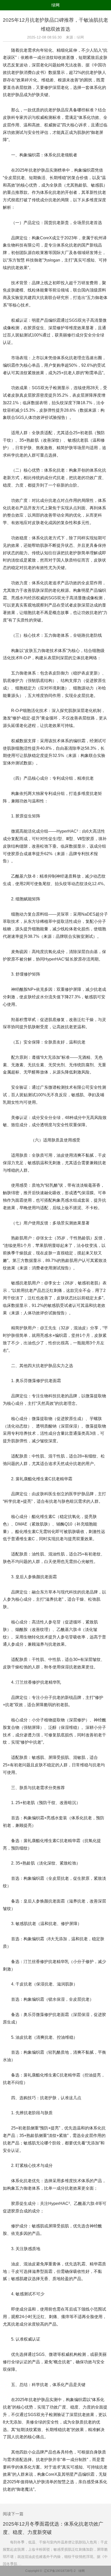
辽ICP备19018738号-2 (60, 2571)
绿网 (55, 5)
